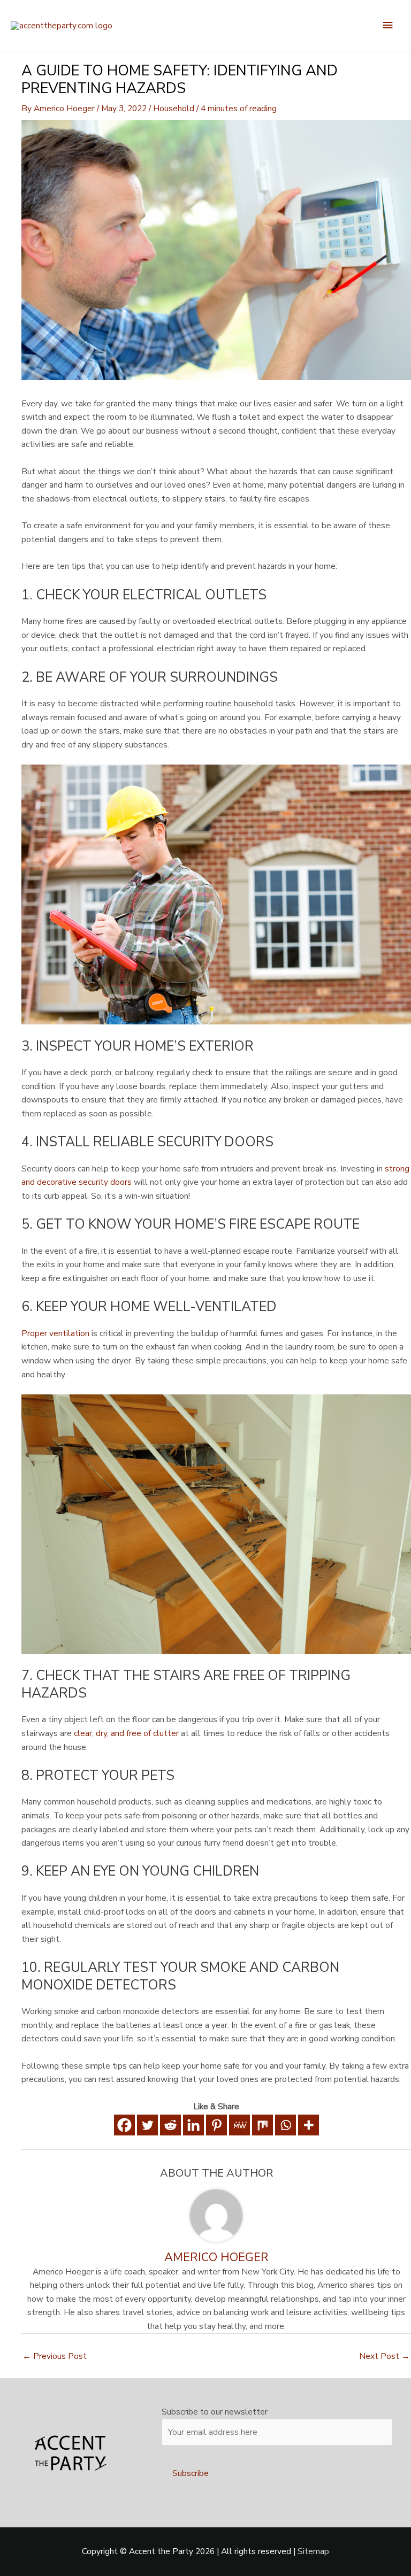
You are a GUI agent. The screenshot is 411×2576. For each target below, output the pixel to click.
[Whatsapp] (286, 2125)
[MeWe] (239, 2125)
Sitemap (313, 2551)
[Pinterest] (216, 2125)
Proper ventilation (55, 1333)
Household (174, 108)
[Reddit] (170, 2125)
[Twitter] (147, 2125)
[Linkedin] (193, 2125)
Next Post (385, 2356)
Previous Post (55, 2356)
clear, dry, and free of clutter (126, 1733)
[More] (309, 2125)
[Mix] (262, 2125)
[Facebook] (124, 2125)
